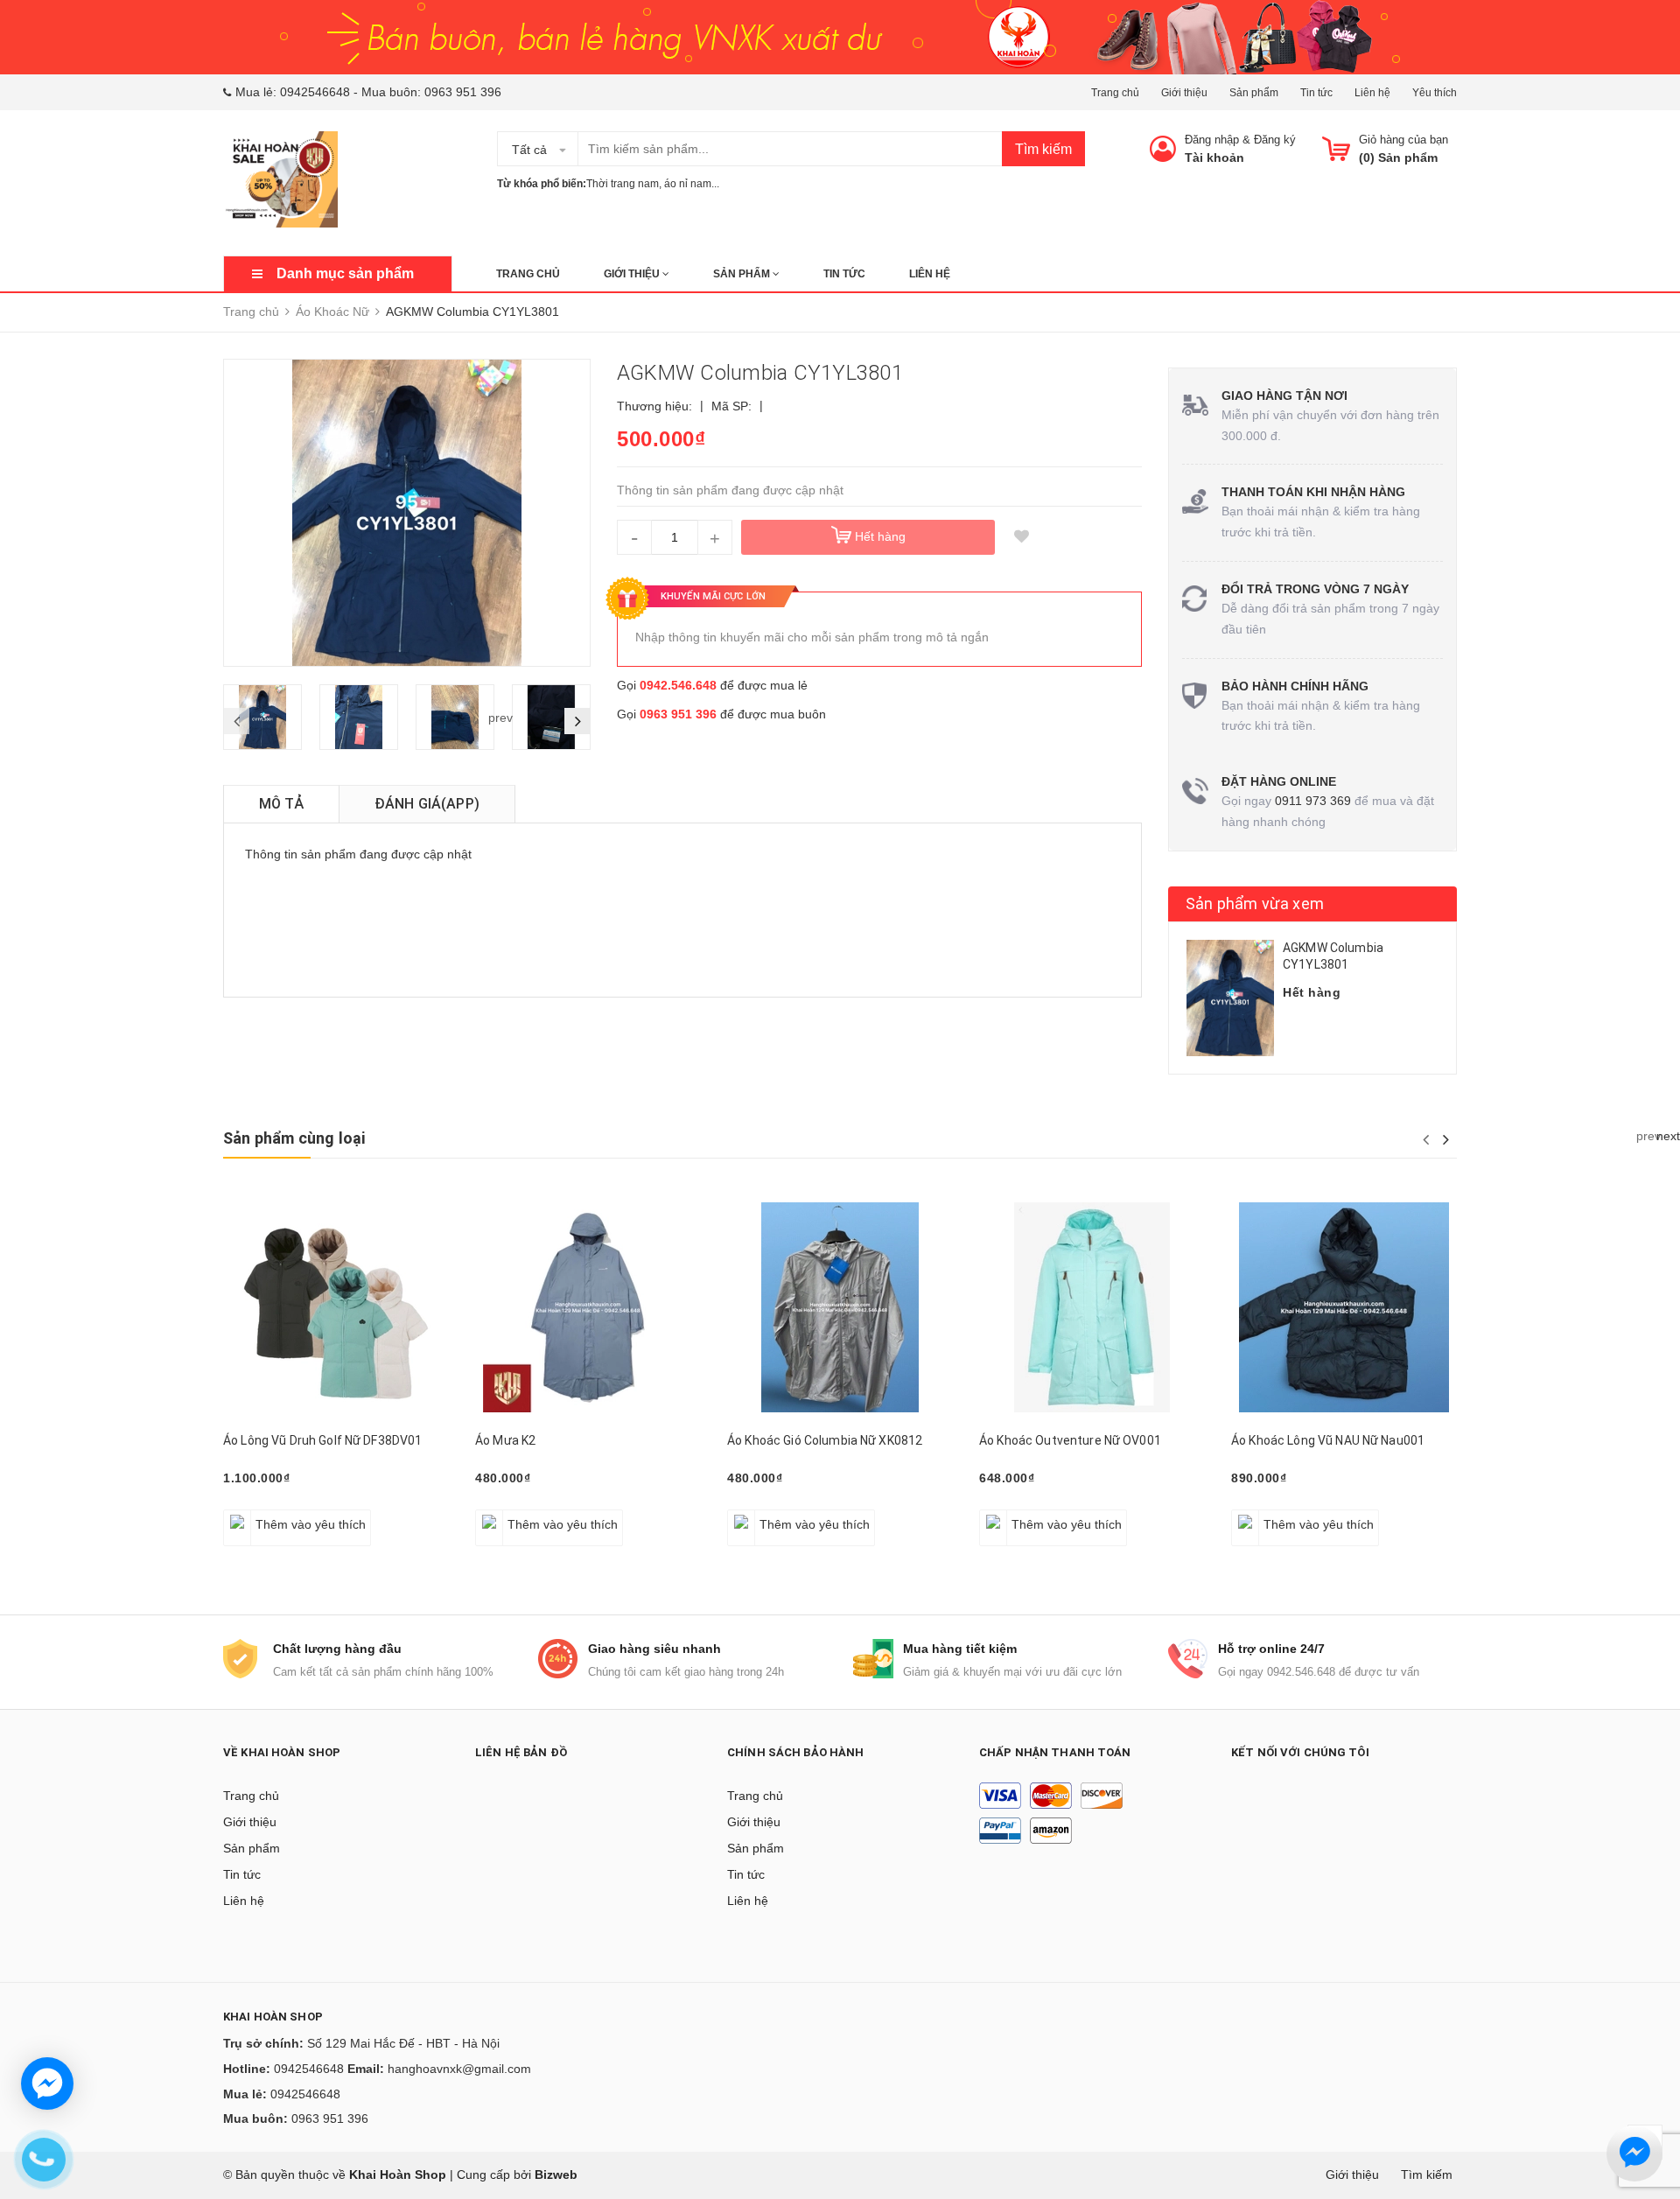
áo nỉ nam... (692, 184)
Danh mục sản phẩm (345, 273)
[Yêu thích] (1021, 537)
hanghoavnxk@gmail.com (459, 2069)
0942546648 (315, 92)
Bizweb (556, 2174)
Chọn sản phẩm (274, 1515)
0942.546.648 (678, 685)
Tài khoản (1214, 158)
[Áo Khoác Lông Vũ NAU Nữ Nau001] (1344, 1307)
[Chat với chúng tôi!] (47, 2083)
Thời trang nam (623, 184)
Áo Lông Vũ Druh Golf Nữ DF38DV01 (322, 1440)
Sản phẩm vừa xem (1255, 903)
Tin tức (1316, 93)
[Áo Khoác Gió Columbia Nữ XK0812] (840, 1307)
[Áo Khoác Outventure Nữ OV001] (1092, 1307)
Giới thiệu (1184, 93)
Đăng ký (1275, 140)
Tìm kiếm (1043, 149)
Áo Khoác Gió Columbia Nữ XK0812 (825, 1440)
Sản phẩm (1254, 93)
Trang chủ (1115, 93)
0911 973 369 (1313, 801)
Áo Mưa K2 (505, 1440)
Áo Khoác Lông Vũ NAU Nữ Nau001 (1328, 1440)
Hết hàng (762, 1515)
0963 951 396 (463, 92)
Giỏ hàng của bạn (1403, 140)
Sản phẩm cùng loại (294, 1138)
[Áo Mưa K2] (588, 1307)
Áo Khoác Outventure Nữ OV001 (1070, 1440)
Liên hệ (1372, 93)
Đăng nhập (1212, 140)
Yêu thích (1435, 93)
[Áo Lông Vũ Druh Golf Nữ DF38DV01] (336, 1307)
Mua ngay (1016, 1515)
